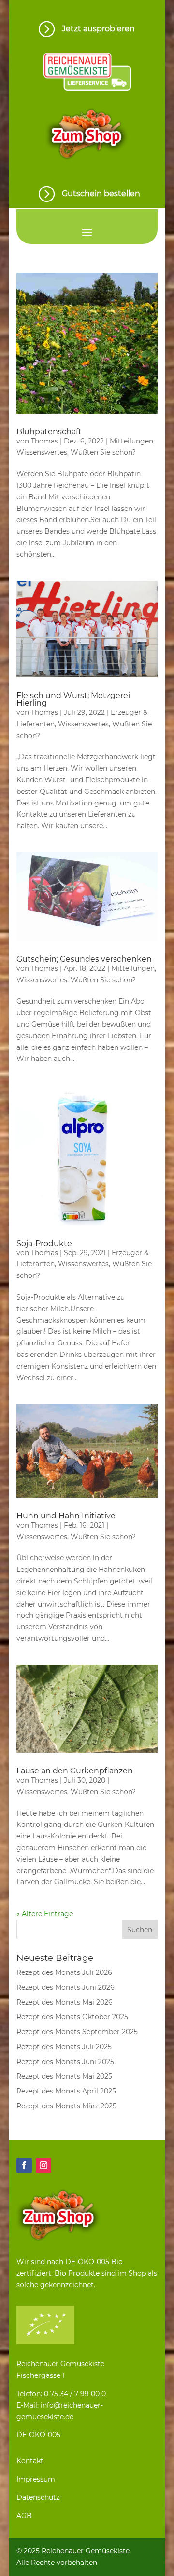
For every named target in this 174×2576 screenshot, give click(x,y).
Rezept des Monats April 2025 (66, 2091)
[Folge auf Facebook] (24, 2165)
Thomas (44, 441)
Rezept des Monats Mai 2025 (64, 2076)
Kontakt (30, 2461)
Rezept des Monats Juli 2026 (64, 1972)
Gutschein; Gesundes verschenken (84, 959)
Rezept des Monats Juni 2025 (65, 2062)
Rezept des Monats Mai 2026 (65, 2002)
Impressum (36, 2479)
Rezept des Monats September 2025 (77, 2032)
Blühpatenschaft (49, 432)
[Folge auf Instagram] (43, 2165)
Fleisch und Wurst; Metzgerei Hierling (73, 699)
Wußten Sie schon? (103, 452)
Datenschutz (38, 2497)
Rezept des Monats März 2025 (66, 2106)
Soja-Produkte (44, 1243)
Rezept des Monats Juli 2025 (64, 2047)
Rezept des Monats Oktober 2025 (72, 2017)
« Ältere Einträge (45, 1914)
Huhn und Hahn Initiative (66, 1516)
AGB (24, 2516)
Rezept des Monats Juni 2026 (65, 1987)
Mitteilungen (131, 441)
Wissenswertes (42, 452)
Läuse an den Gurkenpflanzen (75, 1771)
